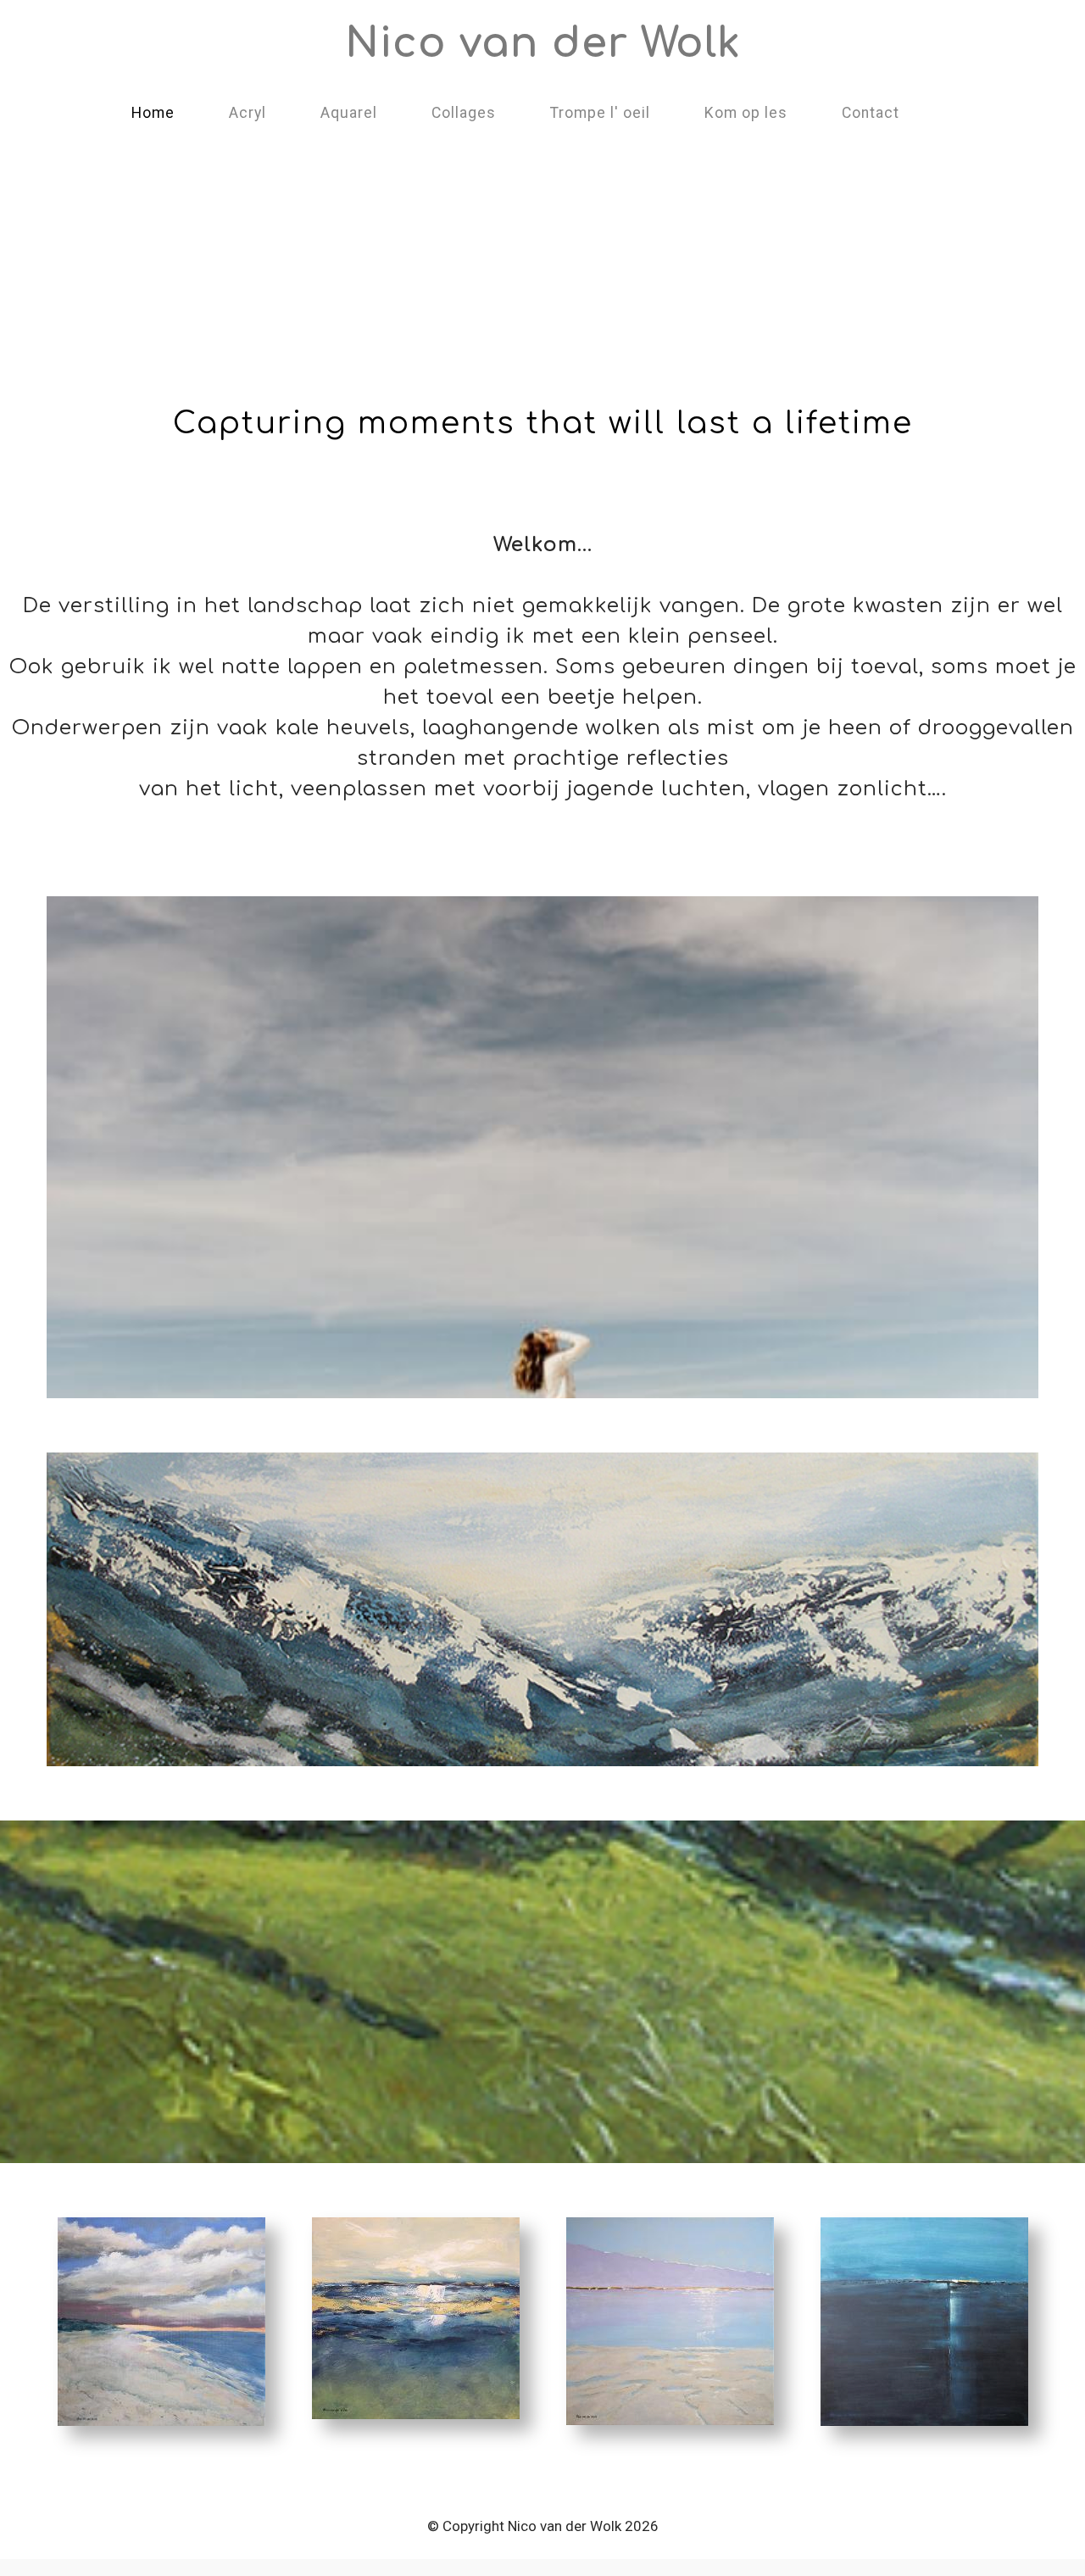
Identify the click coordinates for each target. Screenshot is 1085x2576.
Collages (464, 113)
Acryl (248, 113)
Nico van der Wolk (543, 44)
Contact (871, 113)
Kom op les (746, 113)
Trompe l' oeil (600, 113)
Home (153, 113)
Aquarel (349, 113)
